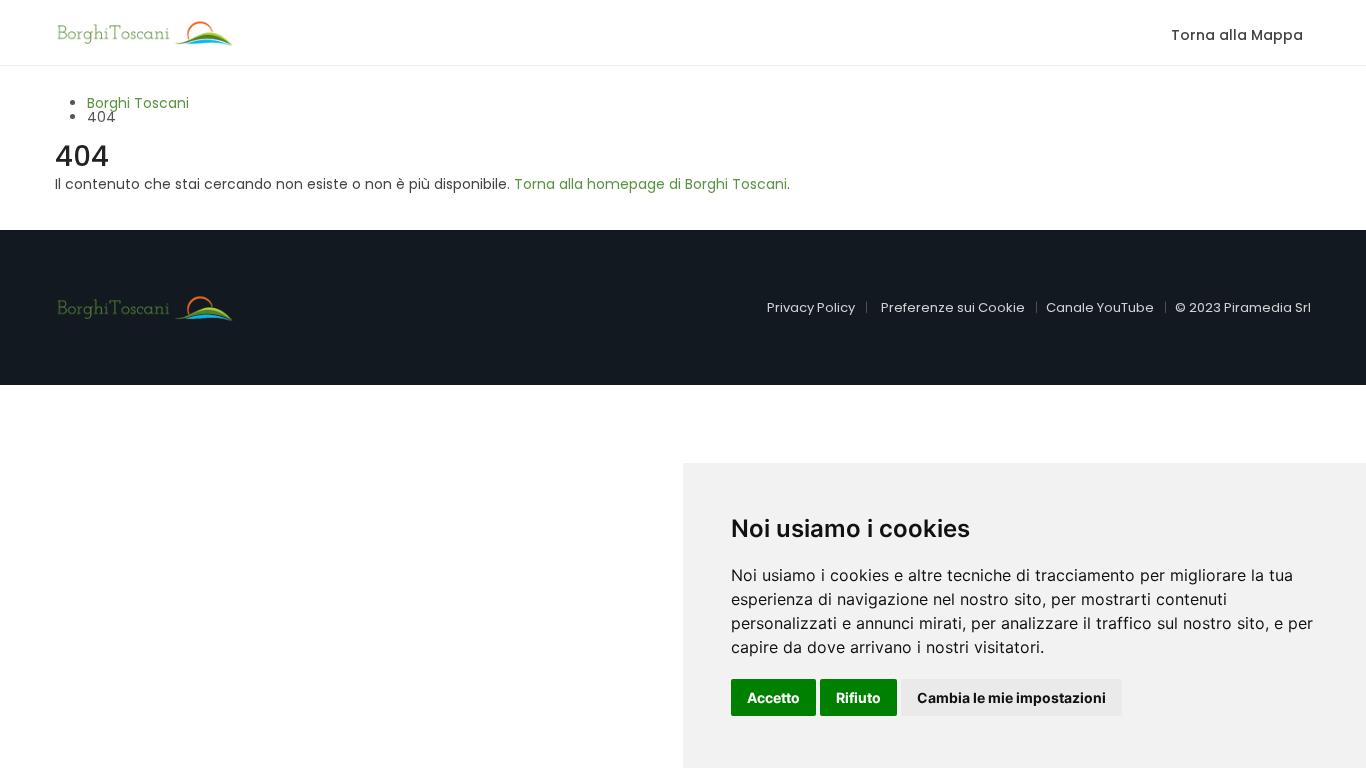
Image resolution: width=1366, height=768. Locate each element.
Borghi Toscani (138, 103)
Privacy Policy (811, 307)
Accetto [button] (773, 697)
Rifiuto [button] (858, 697)
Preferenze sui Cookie (953, 307)
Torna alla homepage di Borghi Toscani (650, 184)
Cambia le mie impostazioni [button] (1011, 697)
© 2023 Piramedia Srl (1243, 307)
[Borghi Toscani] (145, 31)
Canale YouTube (1100, 307)
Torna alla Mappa (1237, 35)
